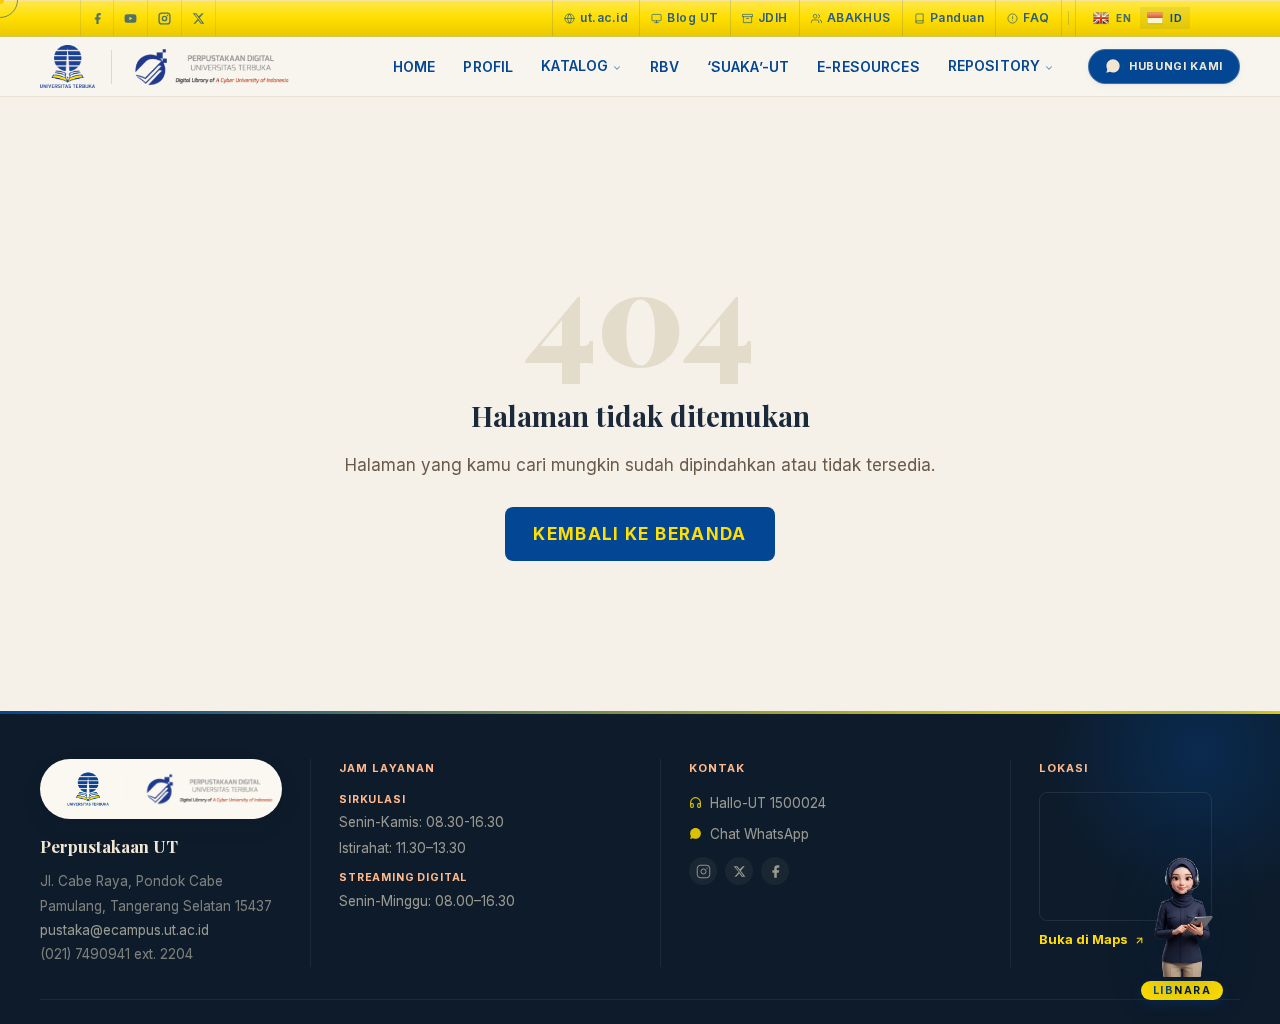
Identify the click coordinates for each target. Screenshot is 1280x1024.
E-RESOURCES (868, 66)
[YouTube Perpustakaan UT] (131, 18)
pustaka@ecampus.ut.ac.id (124, 930)
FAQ (1036, 17)
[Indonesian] (1165, 18)
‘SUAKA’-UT (748, 66)
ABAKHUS (859, 17)
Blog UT (692, 17)
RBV (664, 66)
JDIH (773, 17)
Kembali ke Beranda (639, 534)
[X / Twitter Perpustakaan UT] (199, 18)
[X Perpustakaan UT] (739, 871)
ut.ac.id (604, 17)
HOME (414, 66)
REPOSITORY (994, 65)
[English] (1112, 18)
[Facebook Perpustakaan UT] (97, 18)
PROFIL (488, 66)
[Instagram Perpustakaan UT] (165, 18)
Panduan (957, 17)
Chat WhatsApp (759, 834)
